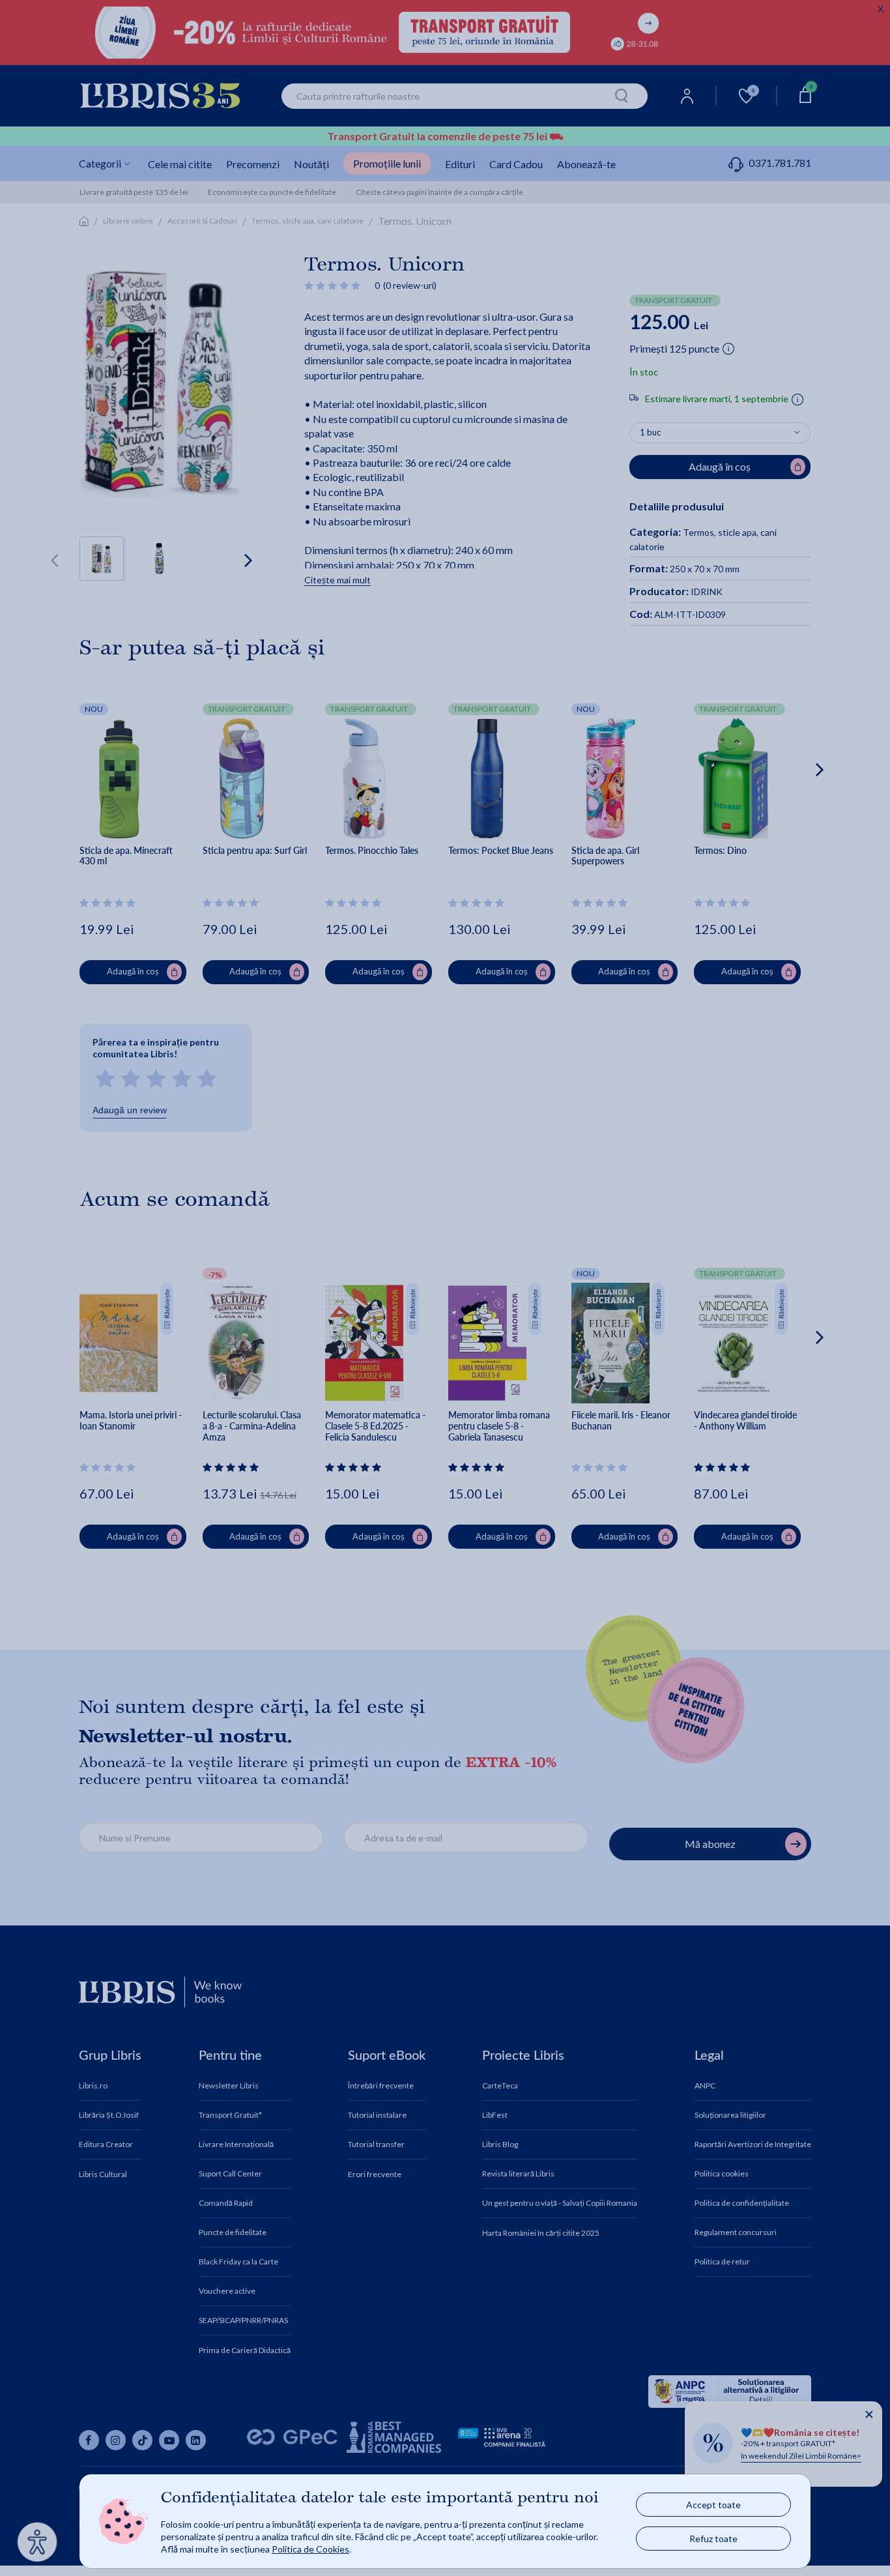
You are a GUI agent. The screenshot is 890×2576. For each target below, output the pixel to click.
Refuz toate (713, 2539)
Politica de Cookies (310, 2549)
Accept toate (713, 2505)
